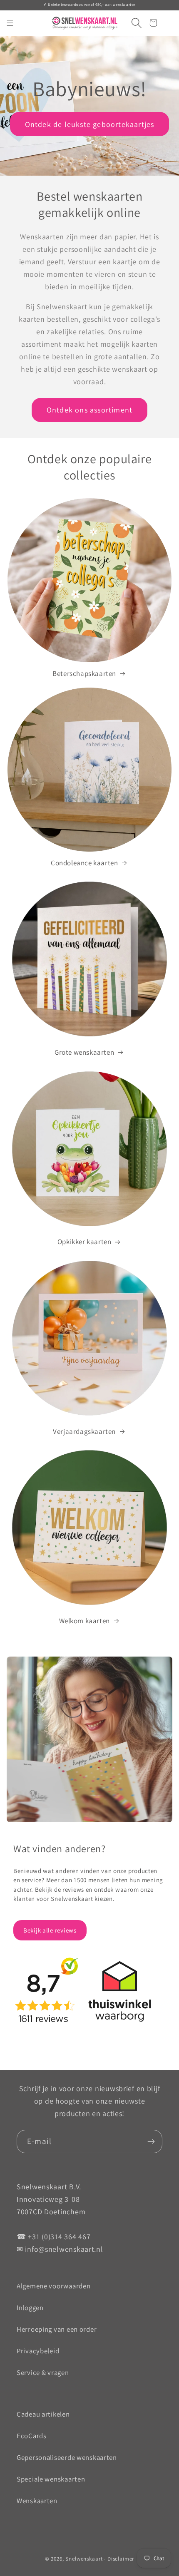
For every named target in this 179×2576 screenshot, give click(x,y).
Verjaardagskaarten (84, 1431)
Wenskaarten (37, 2501)
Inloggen (30, 2308)
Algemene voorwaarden (53, 2286)
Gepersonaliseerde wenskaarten (67, 2457)
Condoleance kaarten (84, 863)
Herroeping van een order (57, 2329)
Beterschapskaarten (84, 673)
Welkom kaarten (85, 1621)
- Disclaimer (119, 2559)
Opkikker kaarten (85, 1242)
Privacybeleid (38, 2351)
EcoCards (32, 2436)
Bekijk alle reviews (50, 1930)
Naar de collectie (53, 138)
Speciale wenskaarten (51, 2479)
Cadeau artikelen (43, 2414)
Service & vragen (43, 2372)
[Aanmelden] (151, 2141)
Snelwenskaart (84, 2559)
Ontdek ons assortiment (89, 410)
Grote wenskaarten (84, 1052)
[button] (133, 23)
